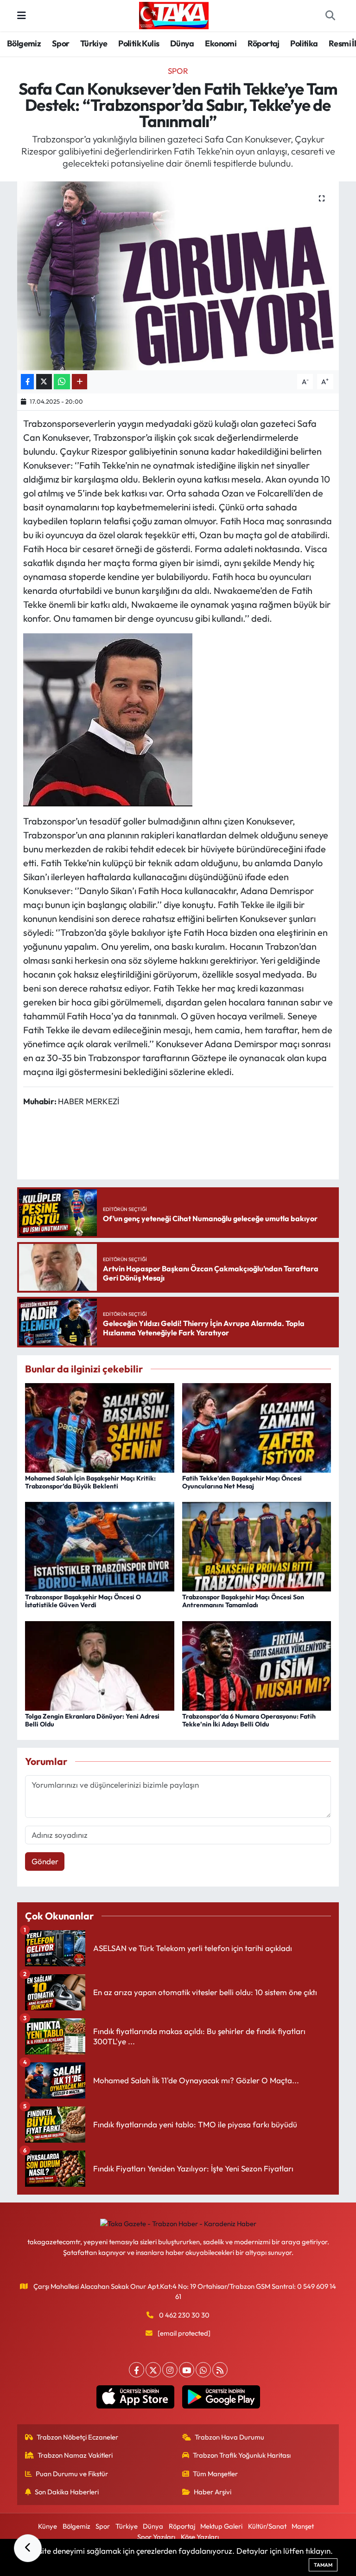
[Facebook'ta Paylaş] (27, 382)
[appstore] (135, 2397)
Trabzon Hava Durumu (229, 2437)
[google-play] (221, 2397)
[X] (153, 2370)
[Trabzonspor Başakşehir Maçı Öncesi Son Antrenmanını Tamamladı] (257, 1546)
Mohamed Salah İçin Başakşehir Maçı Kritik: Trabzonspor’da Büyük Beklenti (90, 1482)
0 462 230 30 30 (184, 2315)
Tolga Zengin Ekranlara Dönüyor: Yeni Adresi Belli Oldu (92, 1720)
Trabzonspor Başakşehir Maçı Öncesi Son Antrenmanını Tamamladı (243, 1601)
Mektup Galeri (221, 2526)
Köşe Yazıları (200, 2537)
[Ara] (330, 16)
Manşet (303, 2526)
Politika (304, 43)
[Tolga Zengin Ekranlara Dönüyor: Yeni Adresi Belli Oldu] (100, 1665)
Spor (61, 43)
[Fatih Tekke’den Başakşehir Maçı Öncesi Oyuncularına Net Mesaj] (257, 1426)
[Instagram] (170, 2370)
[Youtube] (187, 2370)
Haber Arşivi (213, 2492)
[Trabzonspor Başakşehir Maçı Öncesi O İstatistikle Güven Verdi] (100, 1546)
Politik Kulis (139, 43)
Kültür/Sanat (267, 2526)
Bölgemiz (24, 43)
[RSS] (220, 2370)
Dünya (182, 43)
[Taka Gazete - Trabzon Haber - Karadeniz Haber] (174, 14)
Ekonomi (221, 43)
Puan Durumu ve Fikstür (72, 2474)
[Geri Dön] (28, 2548)
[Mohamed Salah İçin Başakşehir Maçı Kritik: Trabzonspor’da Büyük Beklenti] (100, 1426)
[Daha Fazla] (79, 382)
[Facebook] (137, 2370)
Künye (48, 2526)
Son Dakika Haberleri (67, 2492)
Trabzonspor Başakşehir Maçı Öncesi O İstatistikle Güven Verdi (83, 1601)
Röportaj (264, 43)
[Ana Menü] (22, 16)
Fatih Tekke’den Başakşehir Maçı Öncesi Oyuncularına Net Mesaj (242, 1482)
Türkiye (94, 43)
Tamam (323, 2565)
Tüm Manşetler (215, 2474)
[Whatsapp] (203, 2370)
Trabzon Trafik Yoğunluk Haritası (242, 2455)
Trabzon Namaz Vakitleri (75, 2455)
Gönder (45, 1861)
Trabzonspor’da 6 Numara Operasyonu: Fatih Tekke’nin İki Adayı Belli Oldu (249, 1720)
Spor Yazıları (156, 2537)
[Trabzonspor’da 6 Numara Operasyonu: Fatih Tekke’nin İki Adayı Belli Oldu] (257, 1665)
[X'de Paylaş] (44, 382)
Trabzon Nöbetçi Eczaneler (77, 2437)
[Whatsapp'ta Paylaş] (62, 382)
